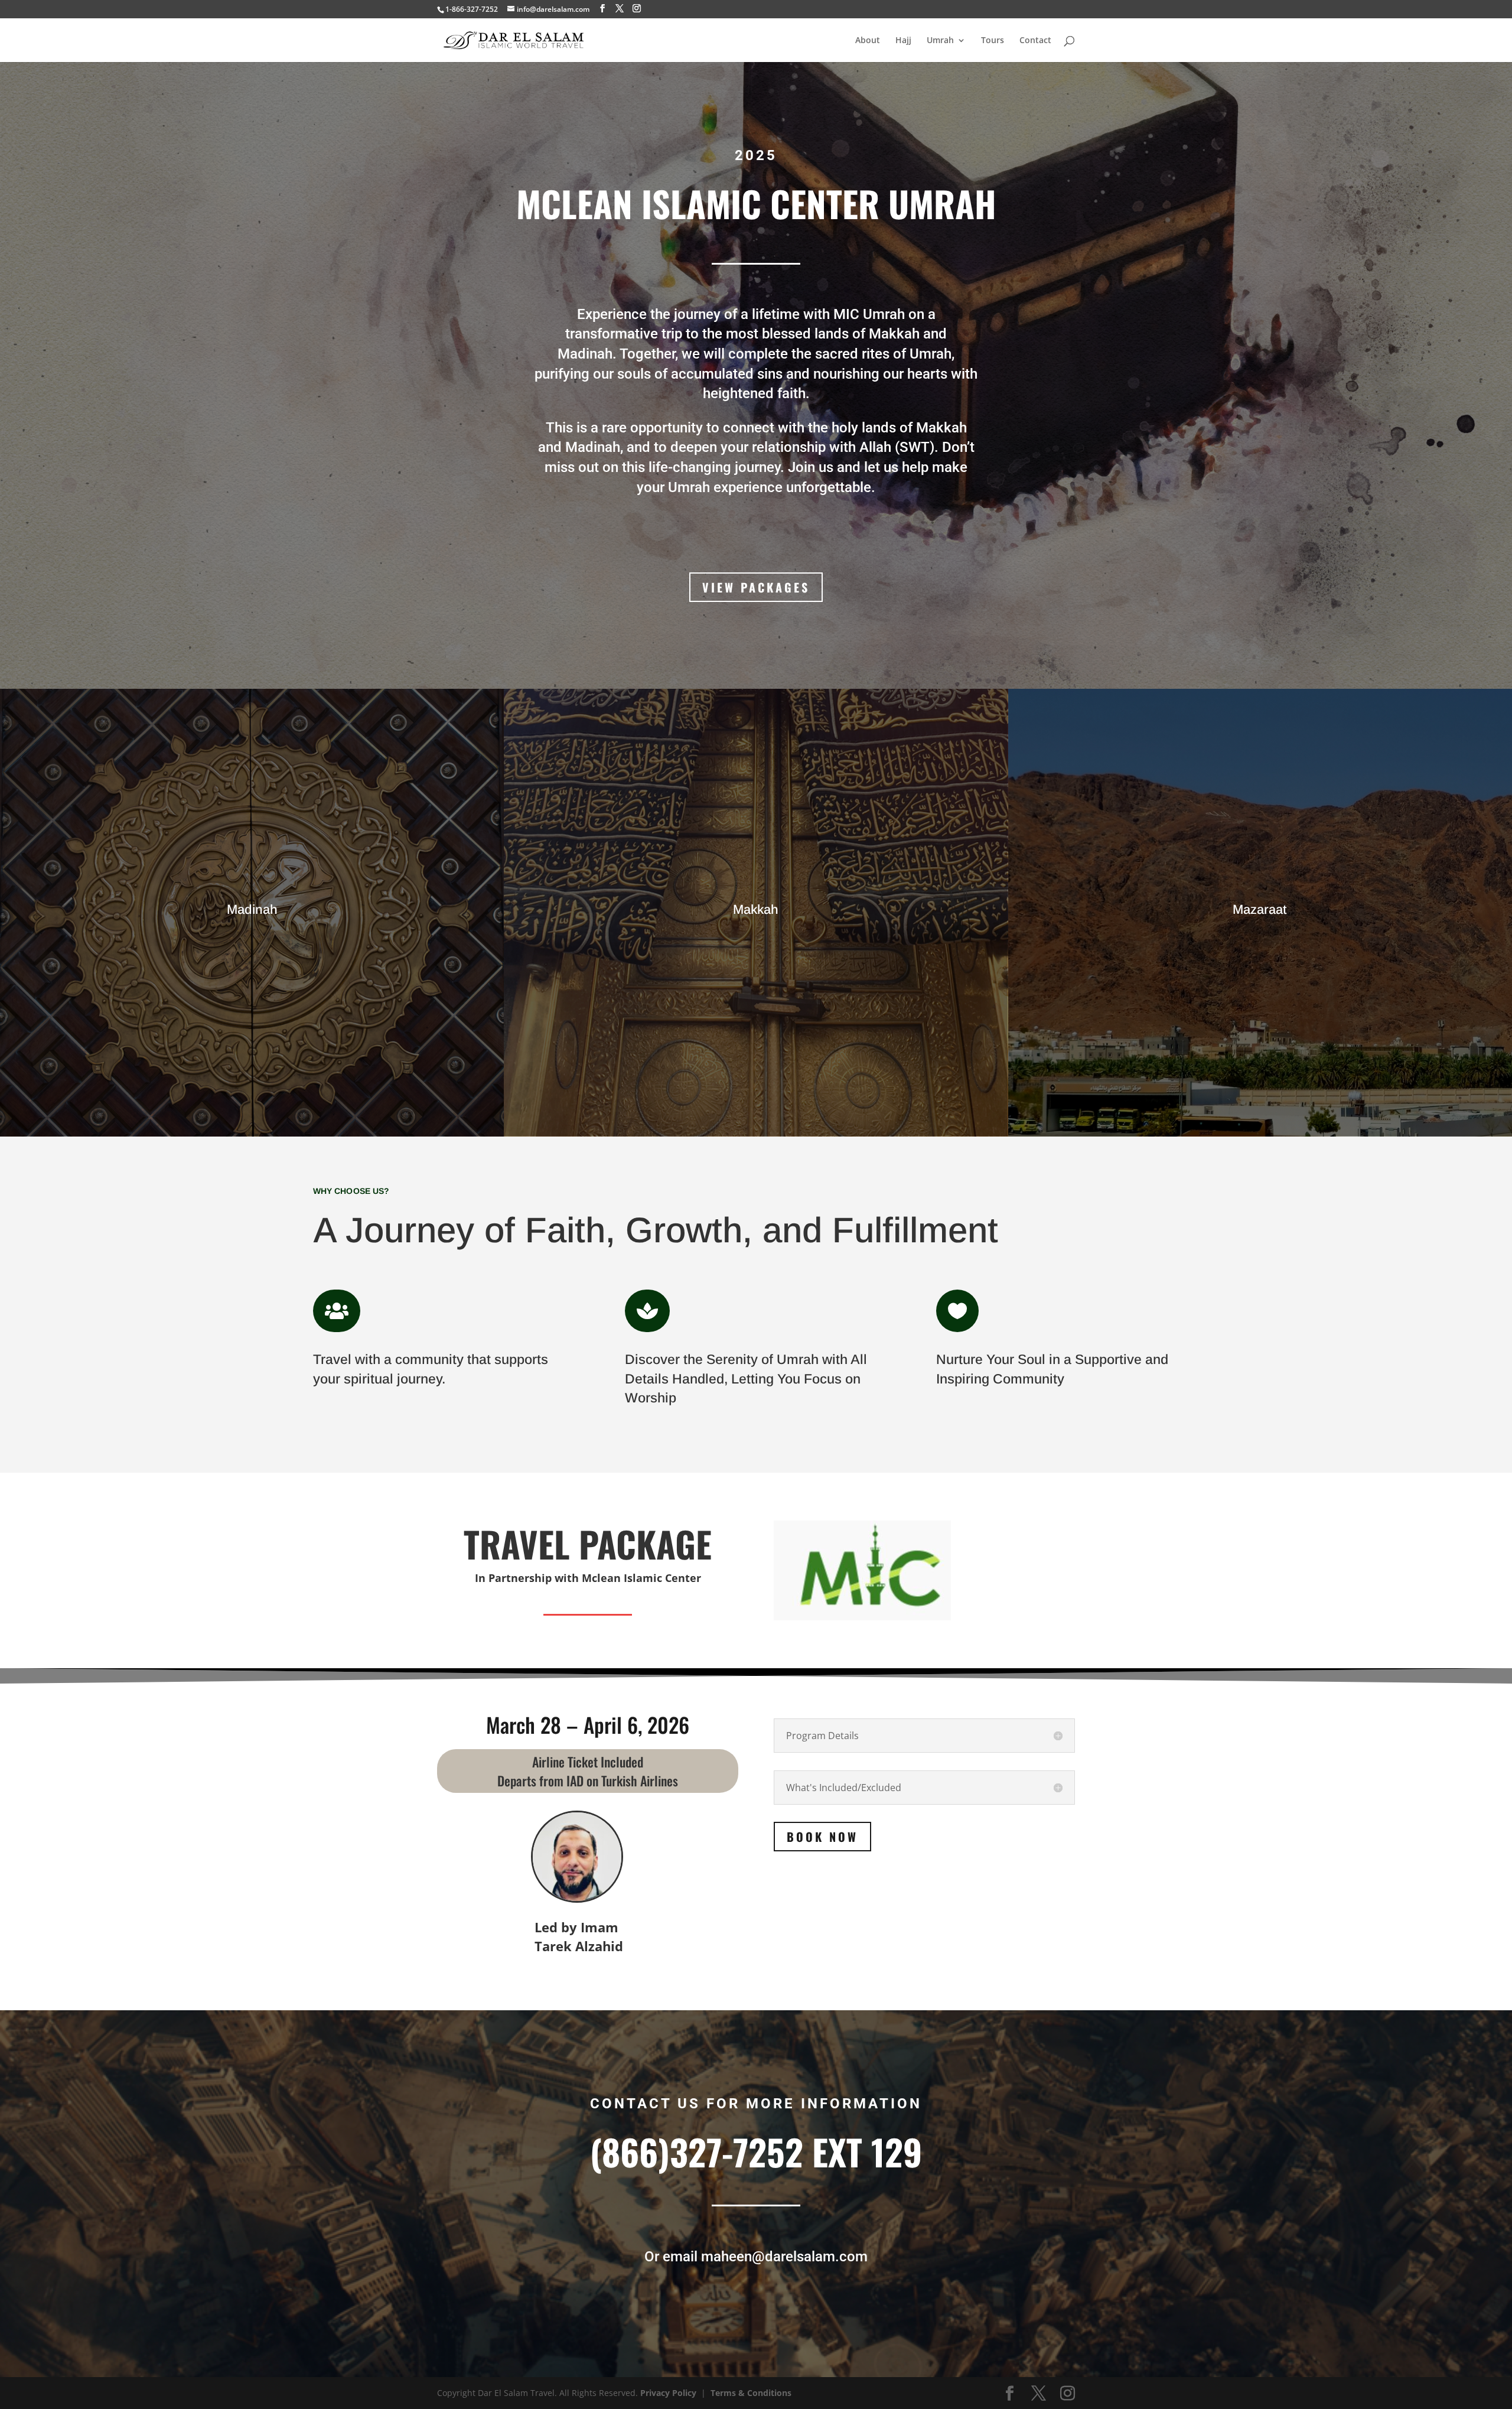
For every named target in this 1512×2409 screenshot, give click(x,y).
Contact (1035, 41)
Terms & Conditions (751, 2393)
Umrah (940, 41)
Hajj (903, 41)
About (868, 41)
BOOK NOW (822, 1837)
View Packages (756, 587)
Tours (993, 41)
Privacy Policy (668, 2393)
